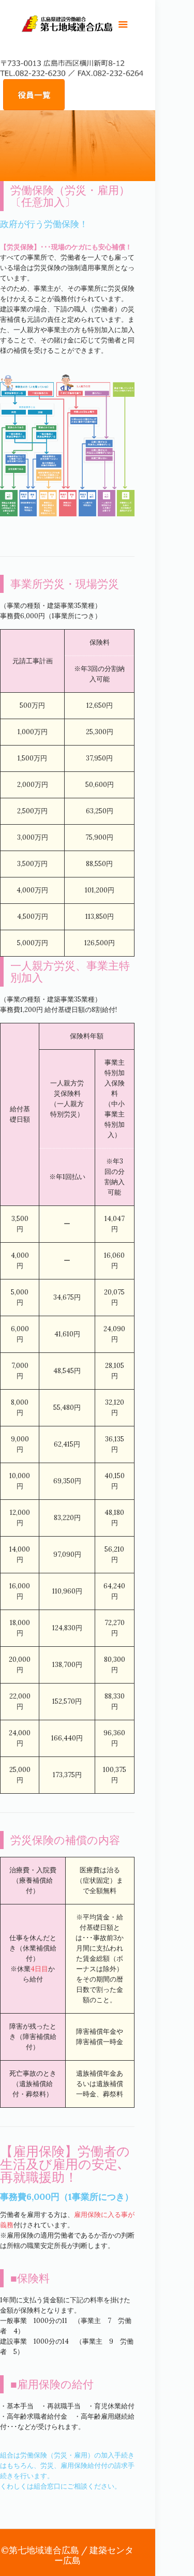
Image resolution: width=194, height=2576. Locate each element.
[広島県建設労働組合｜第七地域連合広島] (67, 26)
